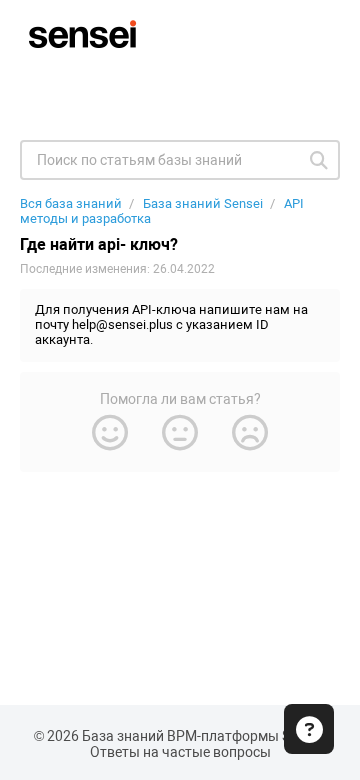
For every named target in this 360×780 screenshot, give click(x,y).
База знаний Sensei (203, 203)
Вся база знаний (71, 203)
